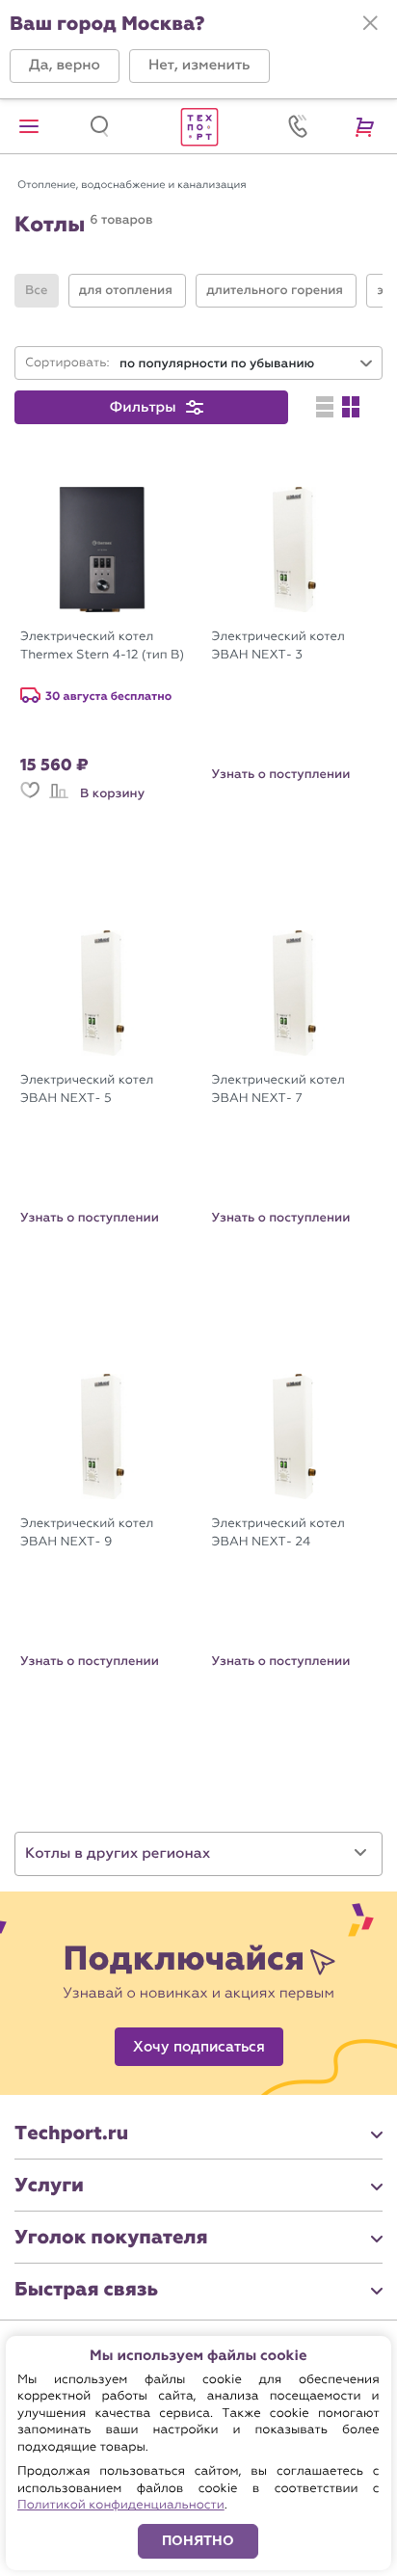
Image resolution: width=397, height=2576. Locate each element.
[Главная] (198, 126)
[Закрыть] (370, 23)
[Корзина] (368, 126)
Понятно (198, 2541)
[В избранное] (30, 799)
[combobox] (247, 364)
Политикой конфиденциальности (121, 2505)
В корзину (112, 793)
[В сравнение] (59, 799)
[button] (65, 66)
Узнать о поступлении (281, 774)
